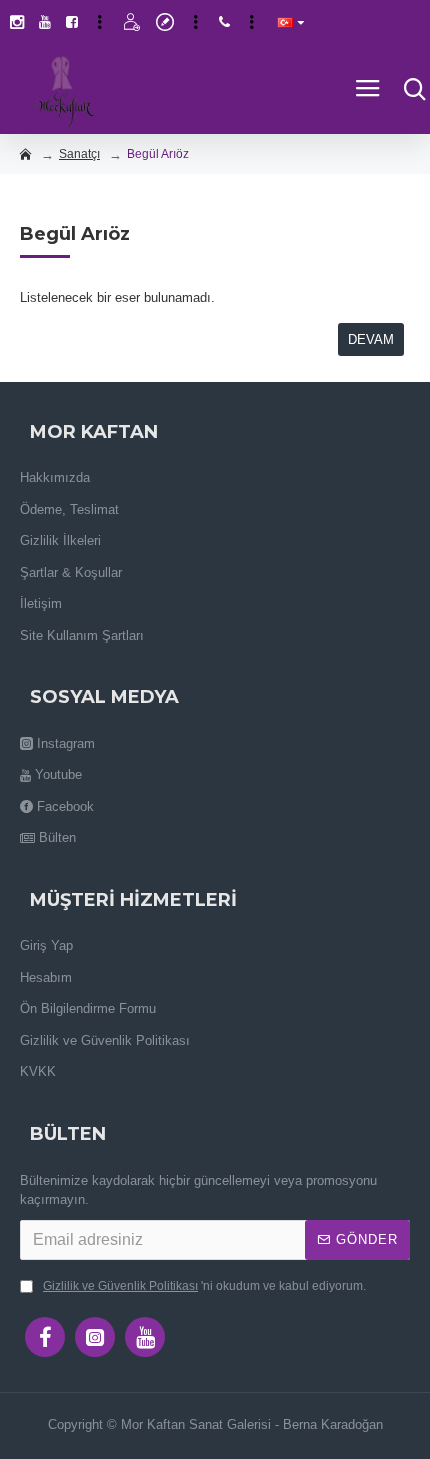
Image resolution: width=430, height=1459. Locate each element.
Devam (371, 339)
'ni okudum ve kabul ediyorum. (204, 1286)
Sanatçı (79, 154)
